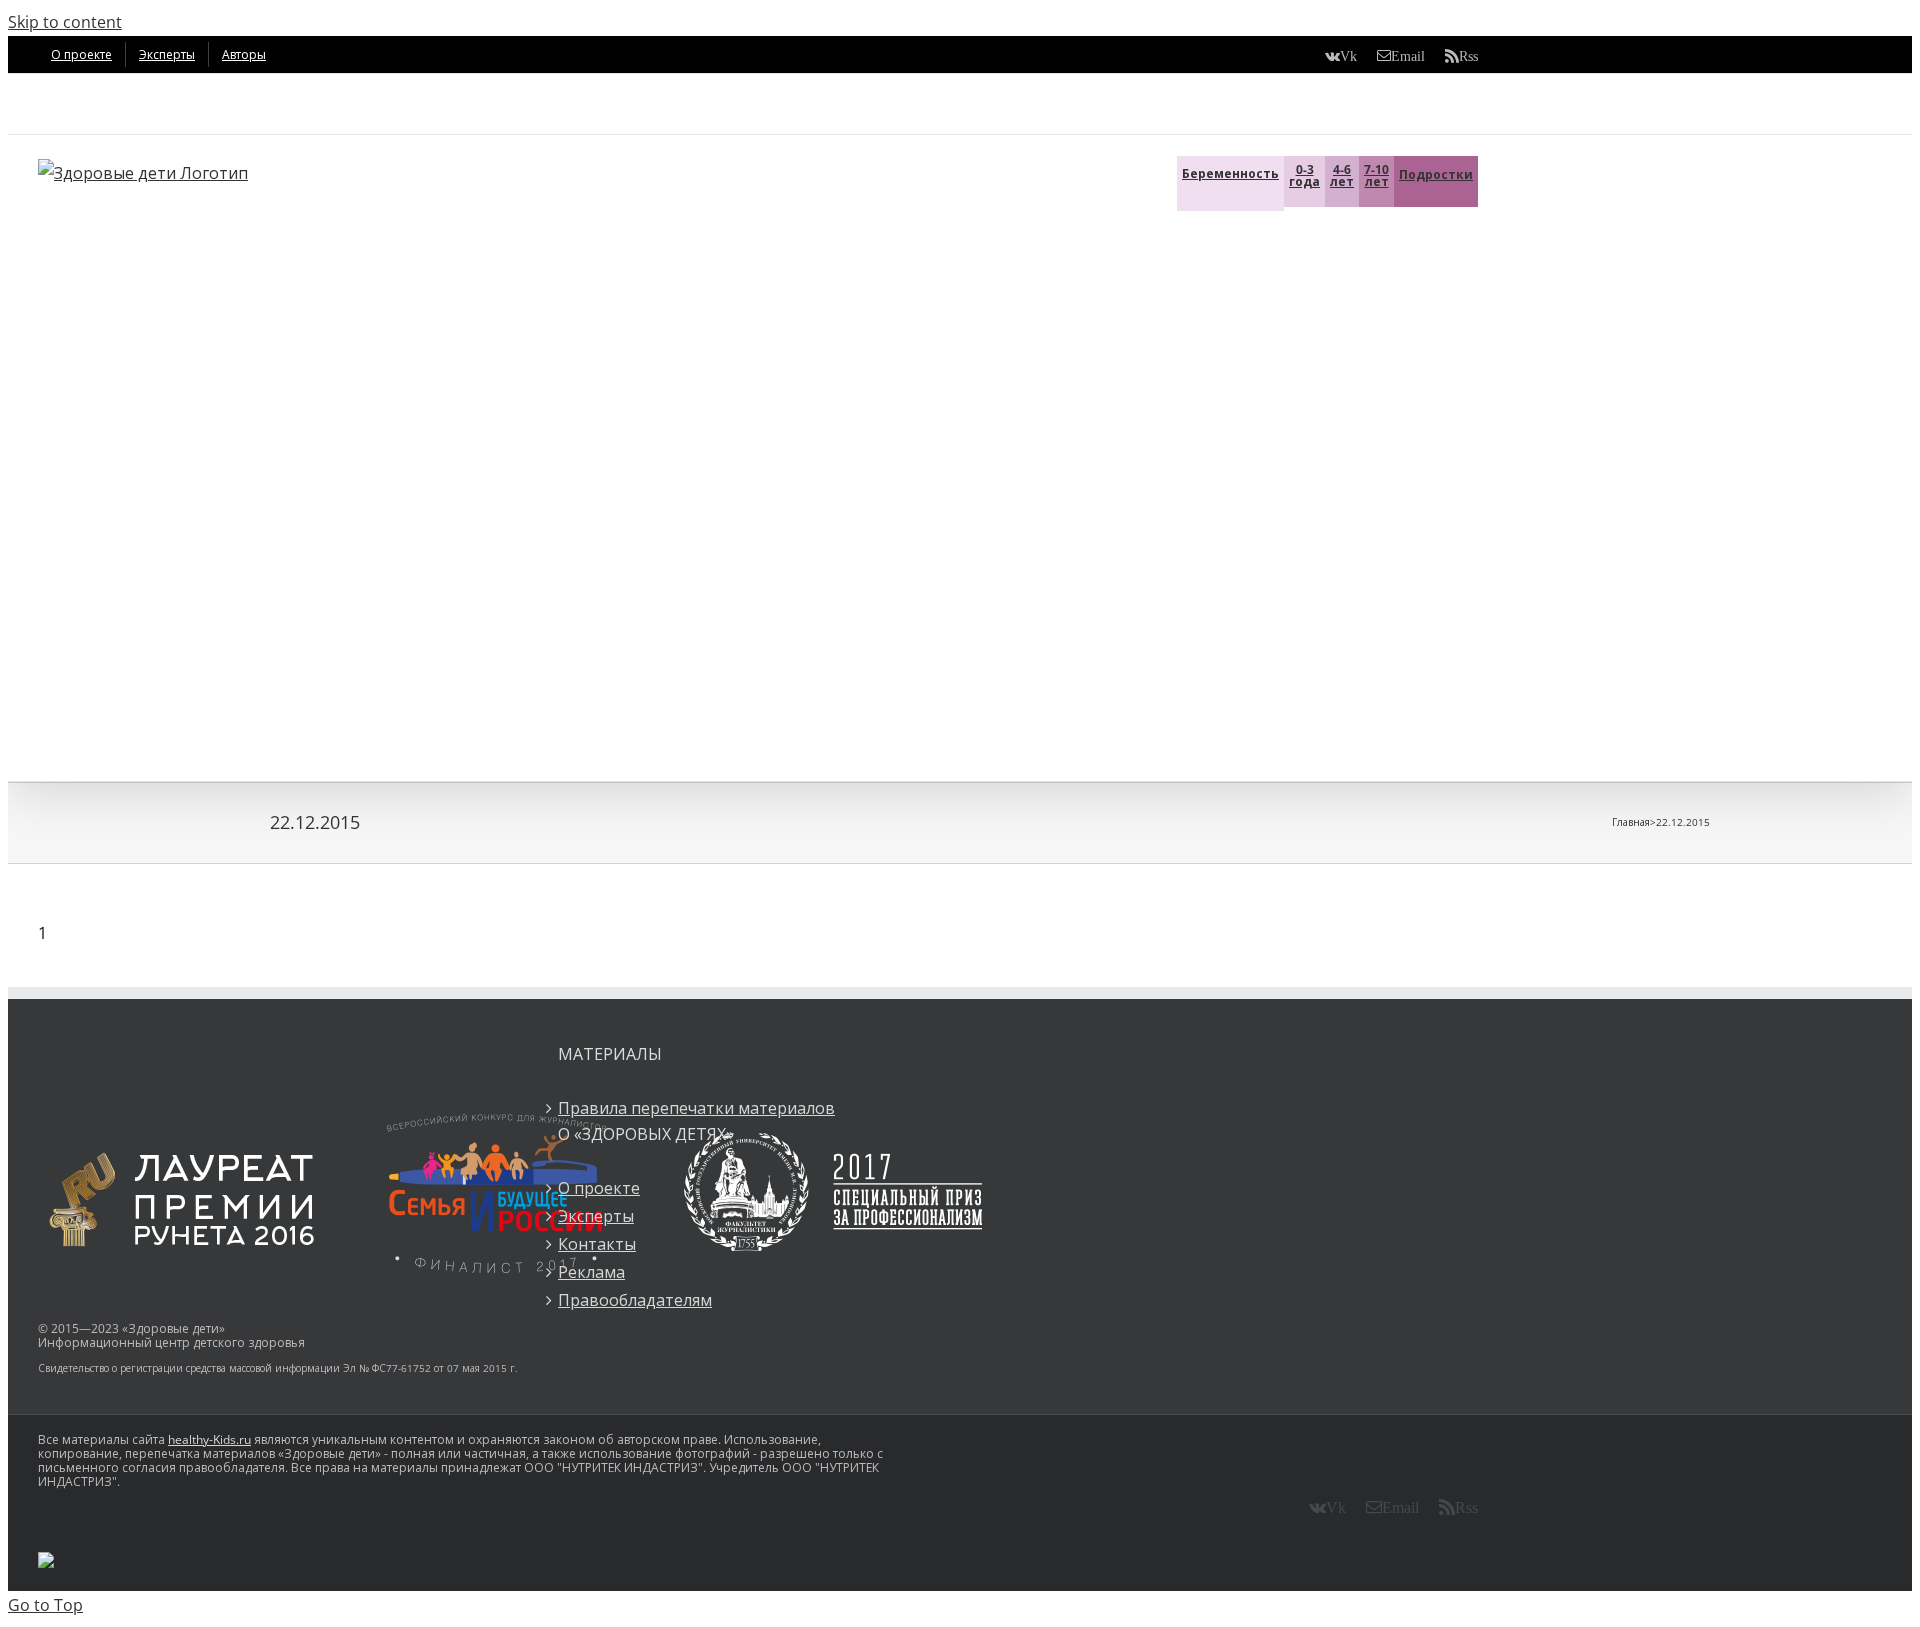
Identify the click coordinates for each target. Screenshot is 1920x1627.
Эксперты (596, 1216)
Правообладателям (635, 1300)
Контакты (597, 1244)
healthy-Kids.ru (209, 1439)
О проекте (599, 1188)
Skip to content (65, 22)
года (1304, 175)
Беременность (1230, 173)
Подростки (1436, 174)
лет (1342, 175)
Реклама (591, 1272)
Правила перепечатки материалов (696, 1108)
